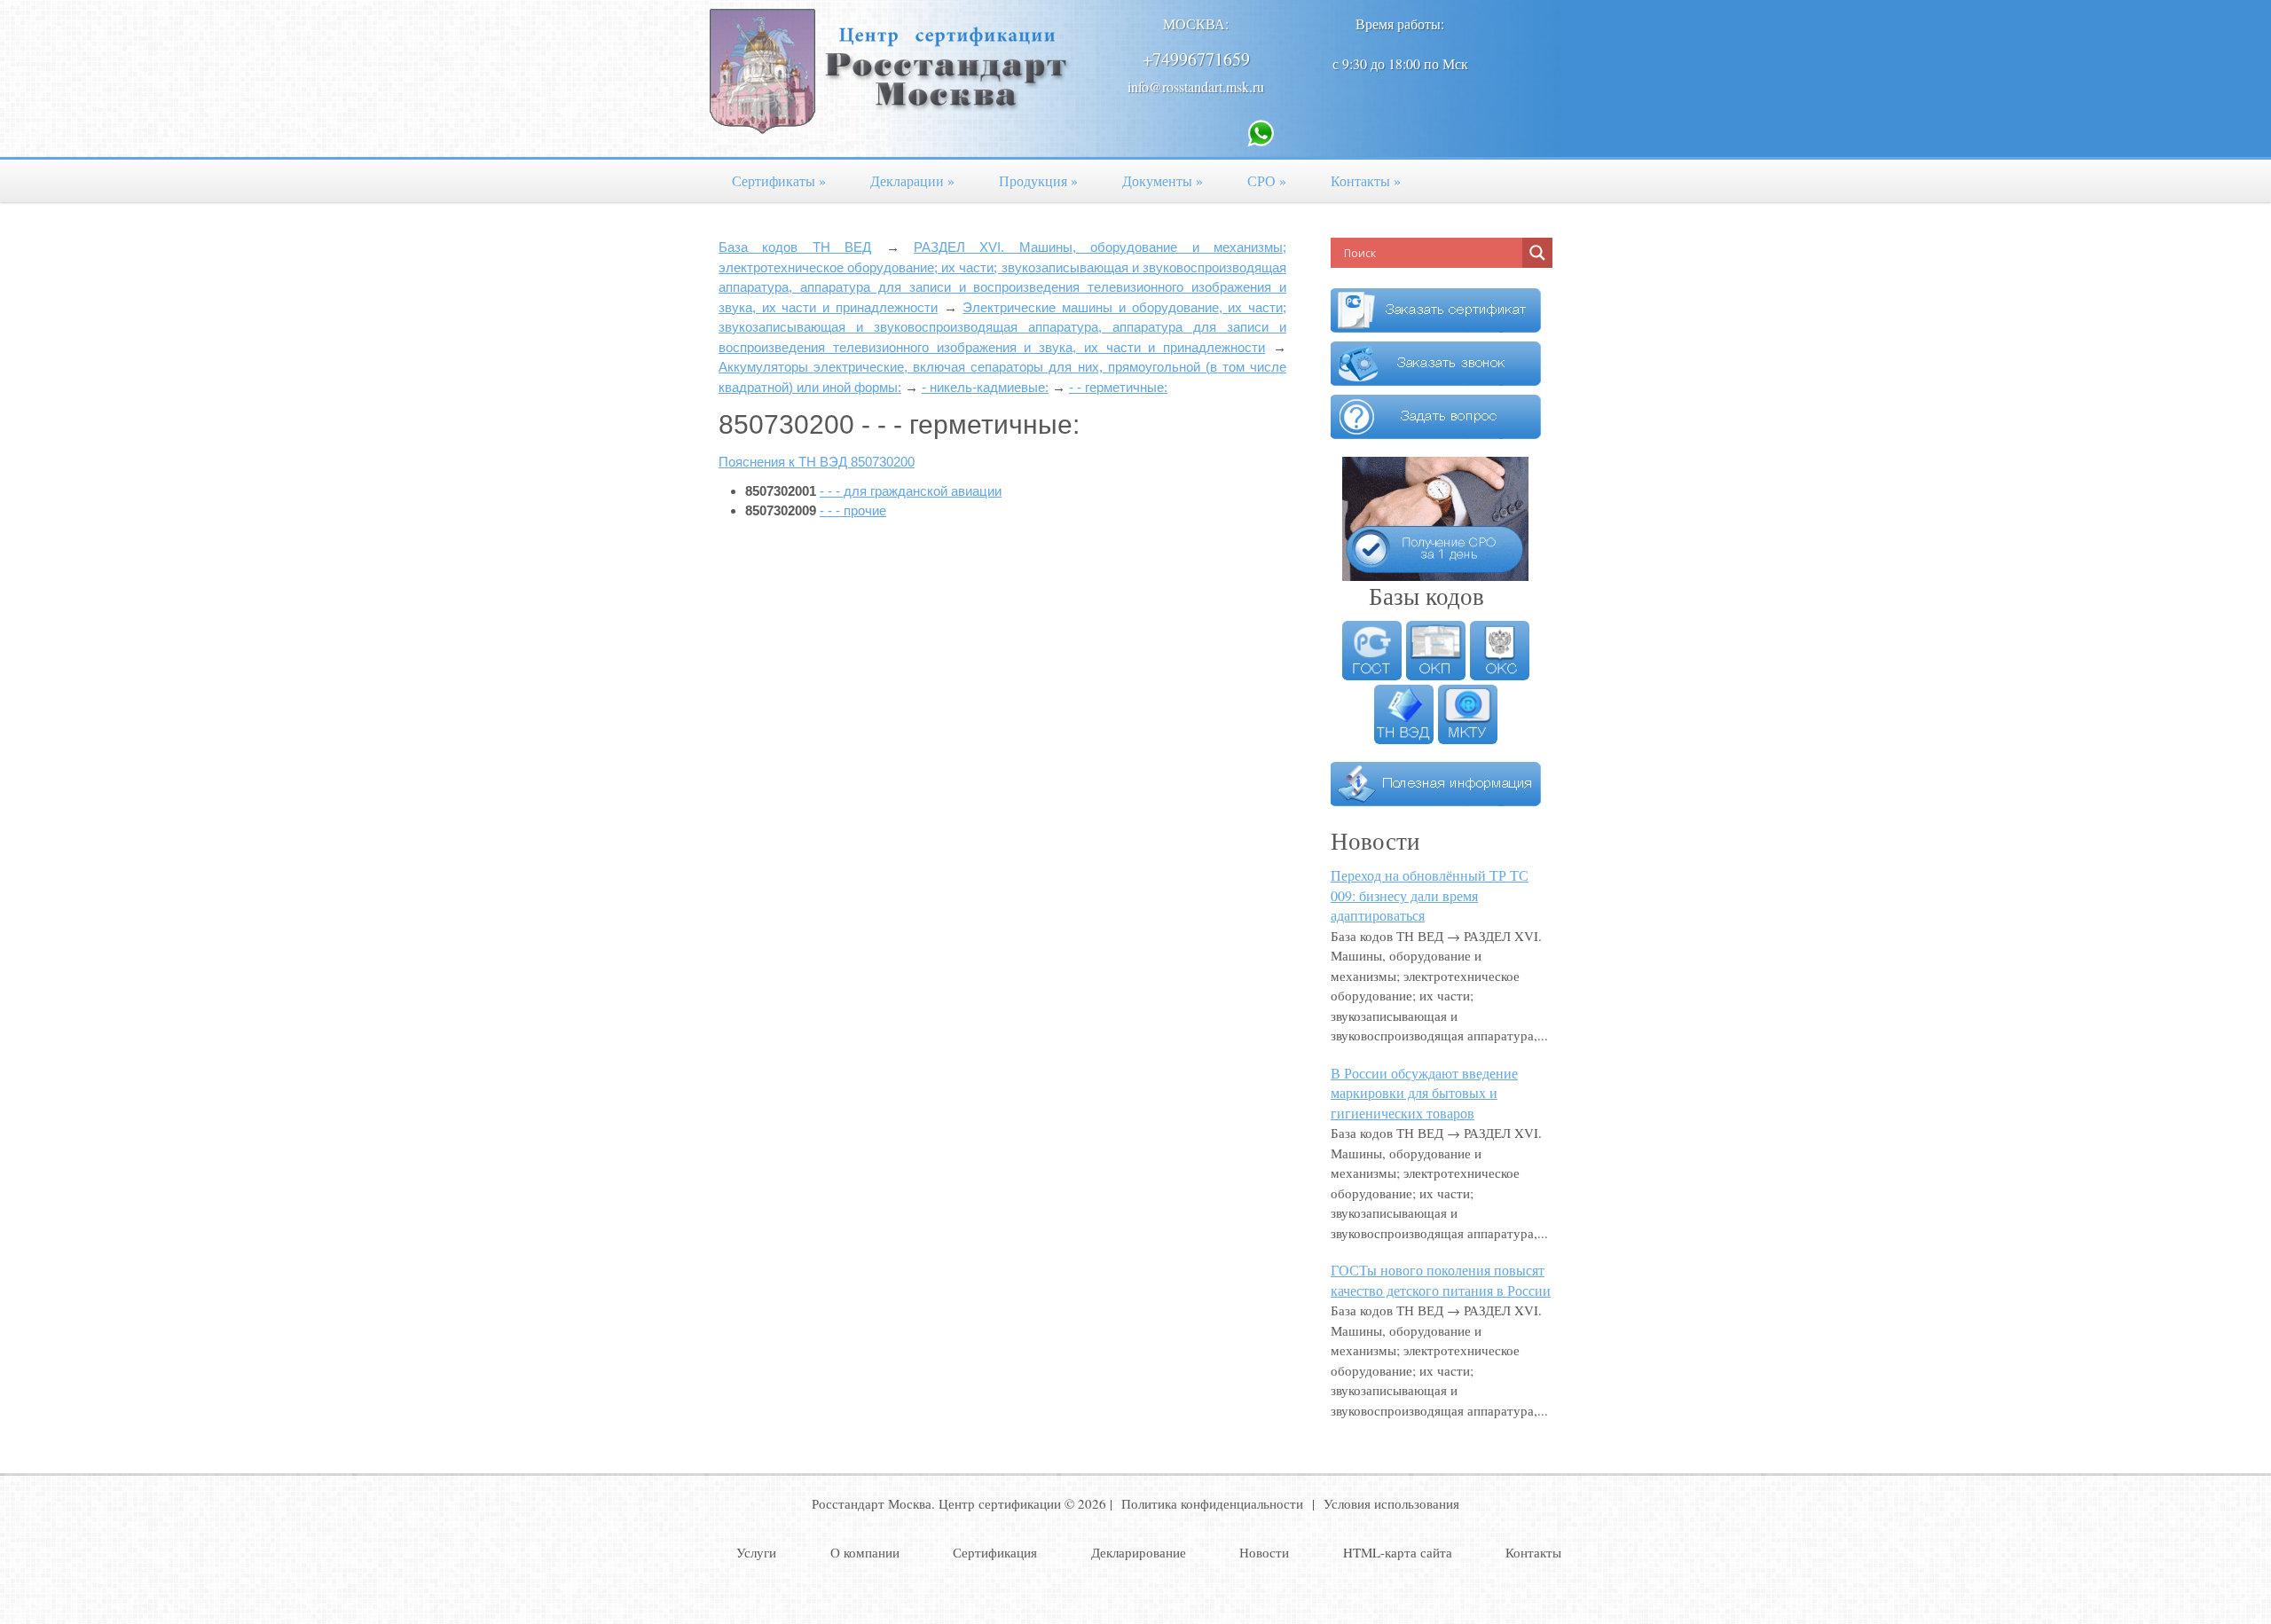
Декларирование (1139, 1552)
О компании (865, 1552)
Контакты (1366, 180)
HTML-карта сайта (1398, 1552)
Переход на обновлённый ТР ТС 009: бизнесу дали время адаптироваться (1430, 895)
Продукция (1038, 180)
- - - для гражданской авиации (911, 491)
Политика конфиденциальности (1212, 1503)
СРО (1267, 180)
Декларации (912, 180)
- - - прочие (853, 510)
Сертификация (995, 1552)
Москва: (1196, 24)
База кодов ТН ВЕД (795, 247)
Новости (1264, 1552)
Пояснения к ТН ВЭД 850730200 (817, 462)
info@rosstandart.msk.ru (1196, 86)
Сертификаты (779, 180)
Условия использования (1391, 1503)
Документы (1163, 180)
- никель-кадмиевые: (985, 387)
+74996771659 (1196, 59)
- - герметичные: (1118, 387)
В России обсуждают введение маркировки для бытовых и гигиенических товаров (1424, 1093)
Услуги (756, 1552)
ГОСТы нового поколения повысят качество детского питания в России (1441, 1280)
